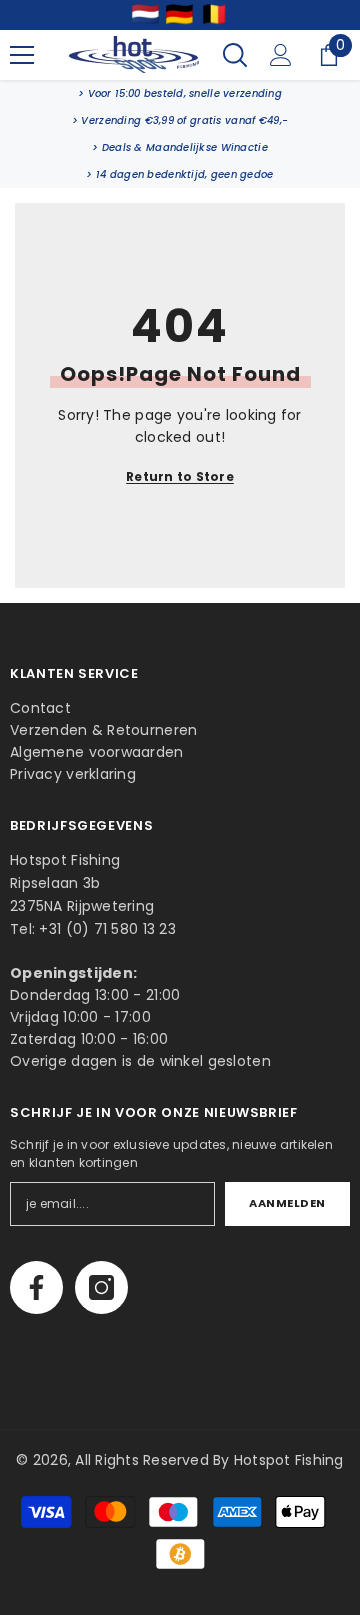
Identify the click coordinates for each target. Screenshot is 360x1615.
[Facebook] (36, 1287)
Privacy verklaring (73, 774)
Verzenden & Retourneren (103, 730)
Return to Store (180, 476)
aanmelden (287, 1203)
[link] (180, 93)
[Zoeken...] (235, 55)
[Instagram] (101, 1287)
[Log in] (281, 55)
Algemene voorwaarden (97, 752)
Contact (40, 708)
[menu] (22, 55)
